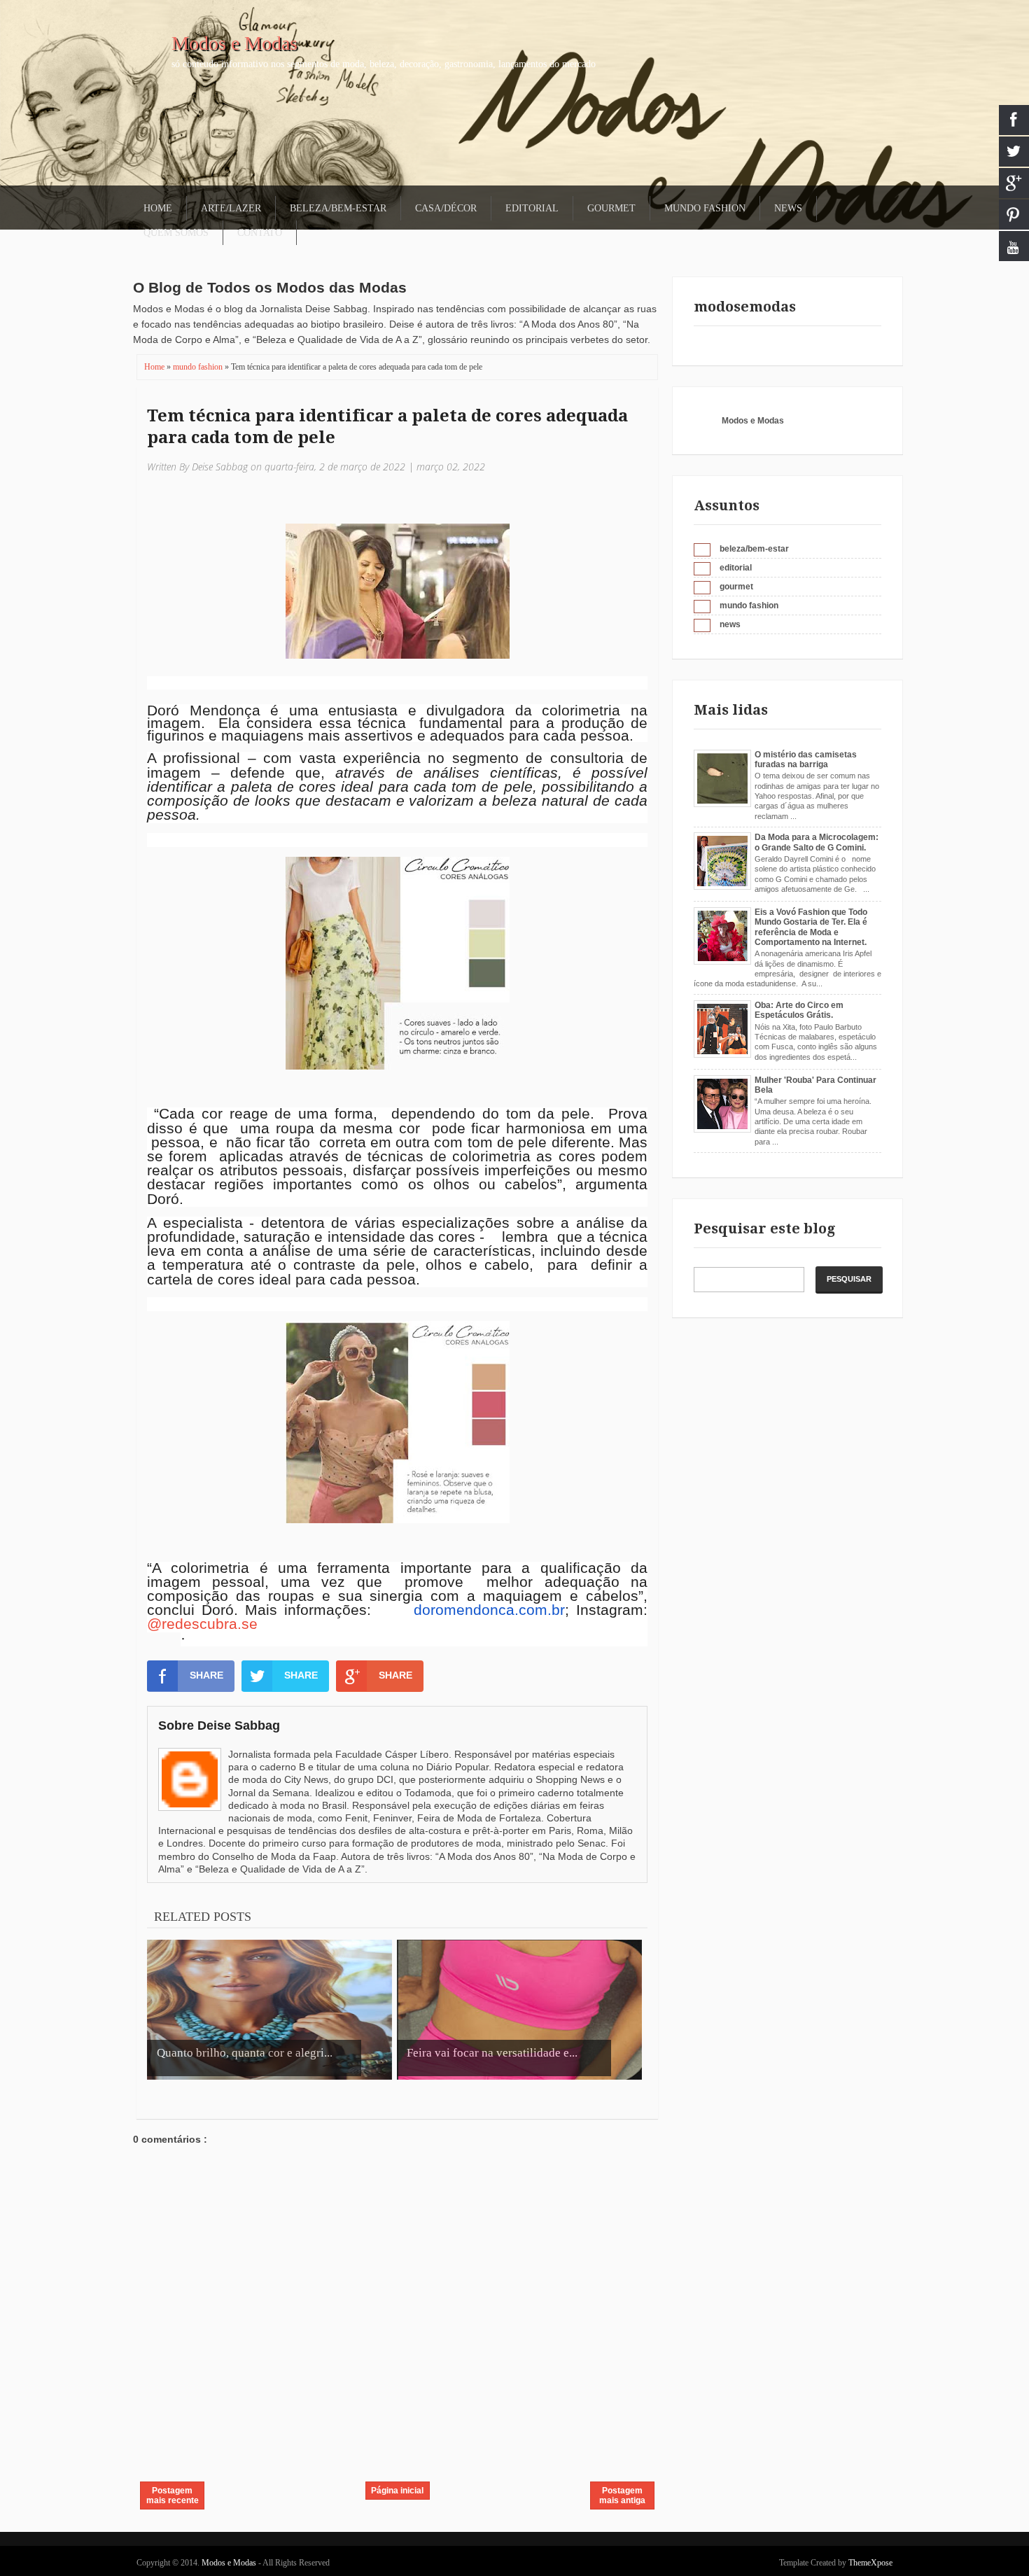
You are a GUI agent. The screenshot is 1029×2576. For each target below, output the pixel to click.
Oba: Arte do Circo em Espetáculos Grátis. (799, 1010)
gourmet (736, 587)
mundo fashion (199, 367)
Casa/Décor (446, 208)
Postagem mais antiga (622, 2495)
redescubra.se (210, 1624)
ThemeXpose (870, 2563)
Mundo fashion (705, 208)
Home (158, 208)
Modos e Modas (234, 43)
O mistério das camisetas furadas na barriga (806, 759)
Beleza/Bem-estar (338, 208)
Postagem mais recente (173, 2495)
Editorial (532, 208)
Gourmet (611, 208)
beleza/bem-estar (754, 549)
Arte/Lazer (231, 208)
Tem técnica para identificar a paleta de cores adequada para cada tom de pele (387, 427)
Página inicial (397, 2491)
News (788, 208)
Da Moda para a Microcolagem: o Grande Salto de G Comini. (817, 842)
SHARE (206, 1675)
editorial (736, 568)
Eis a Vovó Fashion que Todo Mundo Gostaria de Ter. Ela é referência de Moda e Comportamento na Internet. (811, 927)
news (730, 624)
